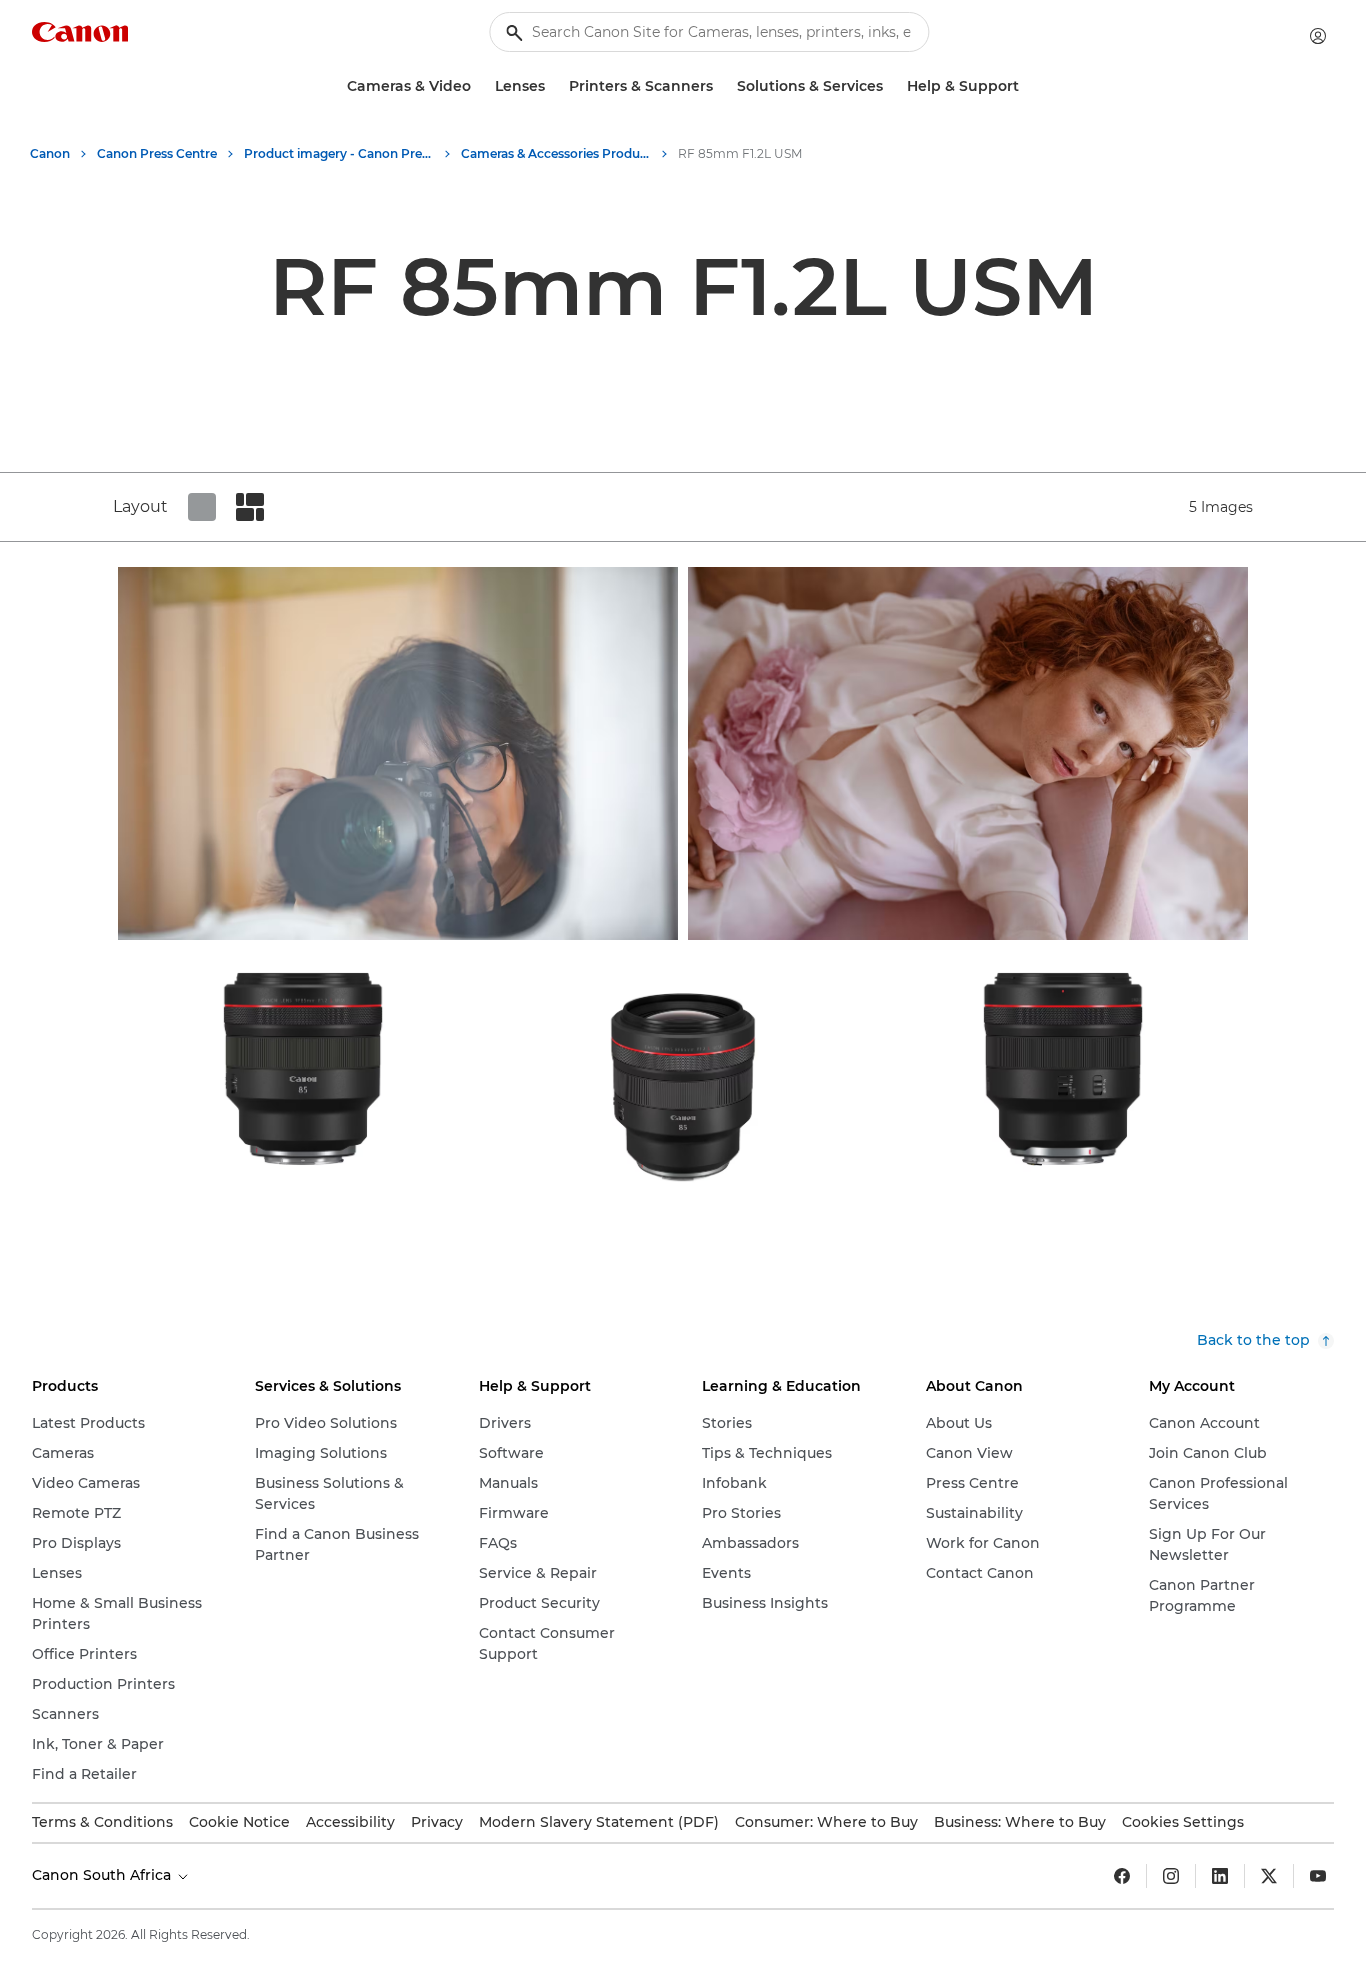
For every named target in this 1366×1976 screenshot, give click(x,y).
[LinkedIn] (1220, 1876)
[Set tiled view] (202, 507)
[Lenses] (553, 86)
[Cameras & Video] (479, 86)
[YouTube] (1318, 1876)
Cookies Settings (1183, 1822)
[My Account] (1318, 36)
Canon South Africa (103, 1875)
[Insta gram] (1171, 1876)
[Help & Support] (1027, 86)
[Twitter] (1269, 1876)
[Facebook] (1122, 1876)
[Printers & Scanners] (721, 86)
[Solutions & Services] (891, 86)
